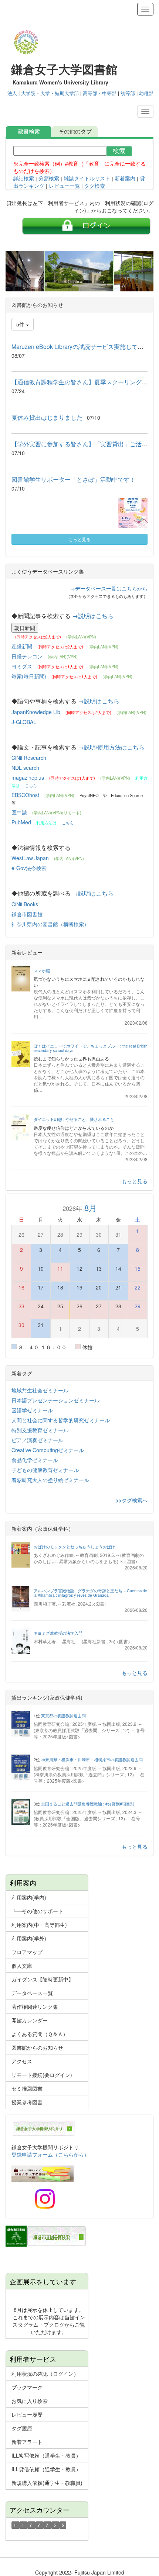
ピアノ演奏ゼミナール (37, 1440)
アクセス (22, 2061)
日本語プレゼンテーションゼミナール (55, 1400)
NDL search (25, 768)
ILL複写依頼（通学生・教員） (46, 2455)
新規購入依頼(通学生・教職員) (47, 2483)
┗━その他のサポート (37, 1911)
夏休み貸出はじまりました (47, 417)
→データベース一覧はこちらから (109, 588)
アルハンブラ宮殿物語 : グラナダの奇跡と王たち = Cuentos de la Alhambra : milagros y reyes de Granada (90, 1593)
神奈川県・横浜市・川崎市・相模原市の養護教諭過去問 (92, 1760)
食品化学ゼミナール (35, 1460)
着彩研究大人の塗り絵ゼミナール (50, 1480)
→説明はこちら (93, 616)
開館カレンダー (30, 2020)
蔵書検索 (29, 131)
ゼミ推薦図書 (27, 2088)
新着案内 (125, 179)
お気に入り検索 (30, 2401)
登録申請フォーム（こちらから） (50, 2154)
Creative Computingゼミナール (48, 1450)
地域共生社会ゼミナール (40, 1390)
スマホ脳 (42, 971)
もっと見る (79, 539)
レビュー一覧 (64, 186)
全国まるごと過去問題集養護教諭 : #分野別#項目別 (88, 1804)
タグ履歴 (22, 2428)
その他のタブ (75, 131)
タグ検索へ (135, 1500)
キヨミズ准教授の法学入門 (58, 1633)
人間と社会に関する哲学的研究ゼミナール (61, 1420)
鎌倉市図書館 (27, 914)
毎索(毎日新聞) (30, 676)
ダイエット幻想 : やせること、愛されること (74, 1119)
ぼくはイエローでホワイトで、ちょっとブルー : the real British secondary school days (91, 1048)
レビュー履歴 (27, 2414)
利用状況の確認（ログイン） (45, 2374)
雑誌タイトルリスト (87, 179)
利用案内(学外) (29, 1938)
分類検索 (49, 179)
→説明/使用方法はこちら (111, 747)
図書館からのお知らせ (37, 2047)
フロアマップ (27, 1952)
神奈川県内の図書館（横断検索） (50, 924)
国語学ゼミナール (32, 1410)
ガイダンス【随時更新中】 (43, 1979)
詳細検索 (24, 179)
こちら (31, 785)
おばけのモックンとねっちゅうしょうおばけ (74, 1547)
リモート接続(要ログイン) (42, 2075)
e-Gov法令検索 (29, 868)
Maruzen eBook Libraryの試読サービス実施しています (83, 347)
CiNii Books (25, 904)
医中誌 (20, 812)
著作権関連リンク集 (35, 2007)
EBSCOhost (26, 795)
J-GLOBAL (24, 722)
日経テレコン (28, 656)
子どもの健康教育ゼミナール (45, 1470)
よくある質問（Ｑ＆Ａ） (40, 2034)
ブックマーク (27, 2387)
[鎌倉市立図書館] (46, 2235)
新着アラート (27, 2442)
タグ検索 (95, 186)
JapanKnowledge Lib (37, 712)
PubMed (22, 822)
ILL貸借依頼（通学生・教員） (46, 2469)
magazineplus (28, 778)
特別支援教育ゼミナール (40, 1430)
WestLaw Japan (31, 858)
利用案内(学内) (29, 1897)
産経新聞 (23, 646)
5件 (21, 324)
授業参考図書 (27, 2102)
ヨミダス (23, 666)
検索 (119, 151)
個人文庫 (22, 1966)
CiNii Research (29, 758)
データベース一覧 (32, 1993)
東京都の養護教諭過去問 (63, 1716)
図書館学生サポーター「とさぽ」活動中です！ (74, 479)
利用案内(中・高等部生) (39, 1925)
